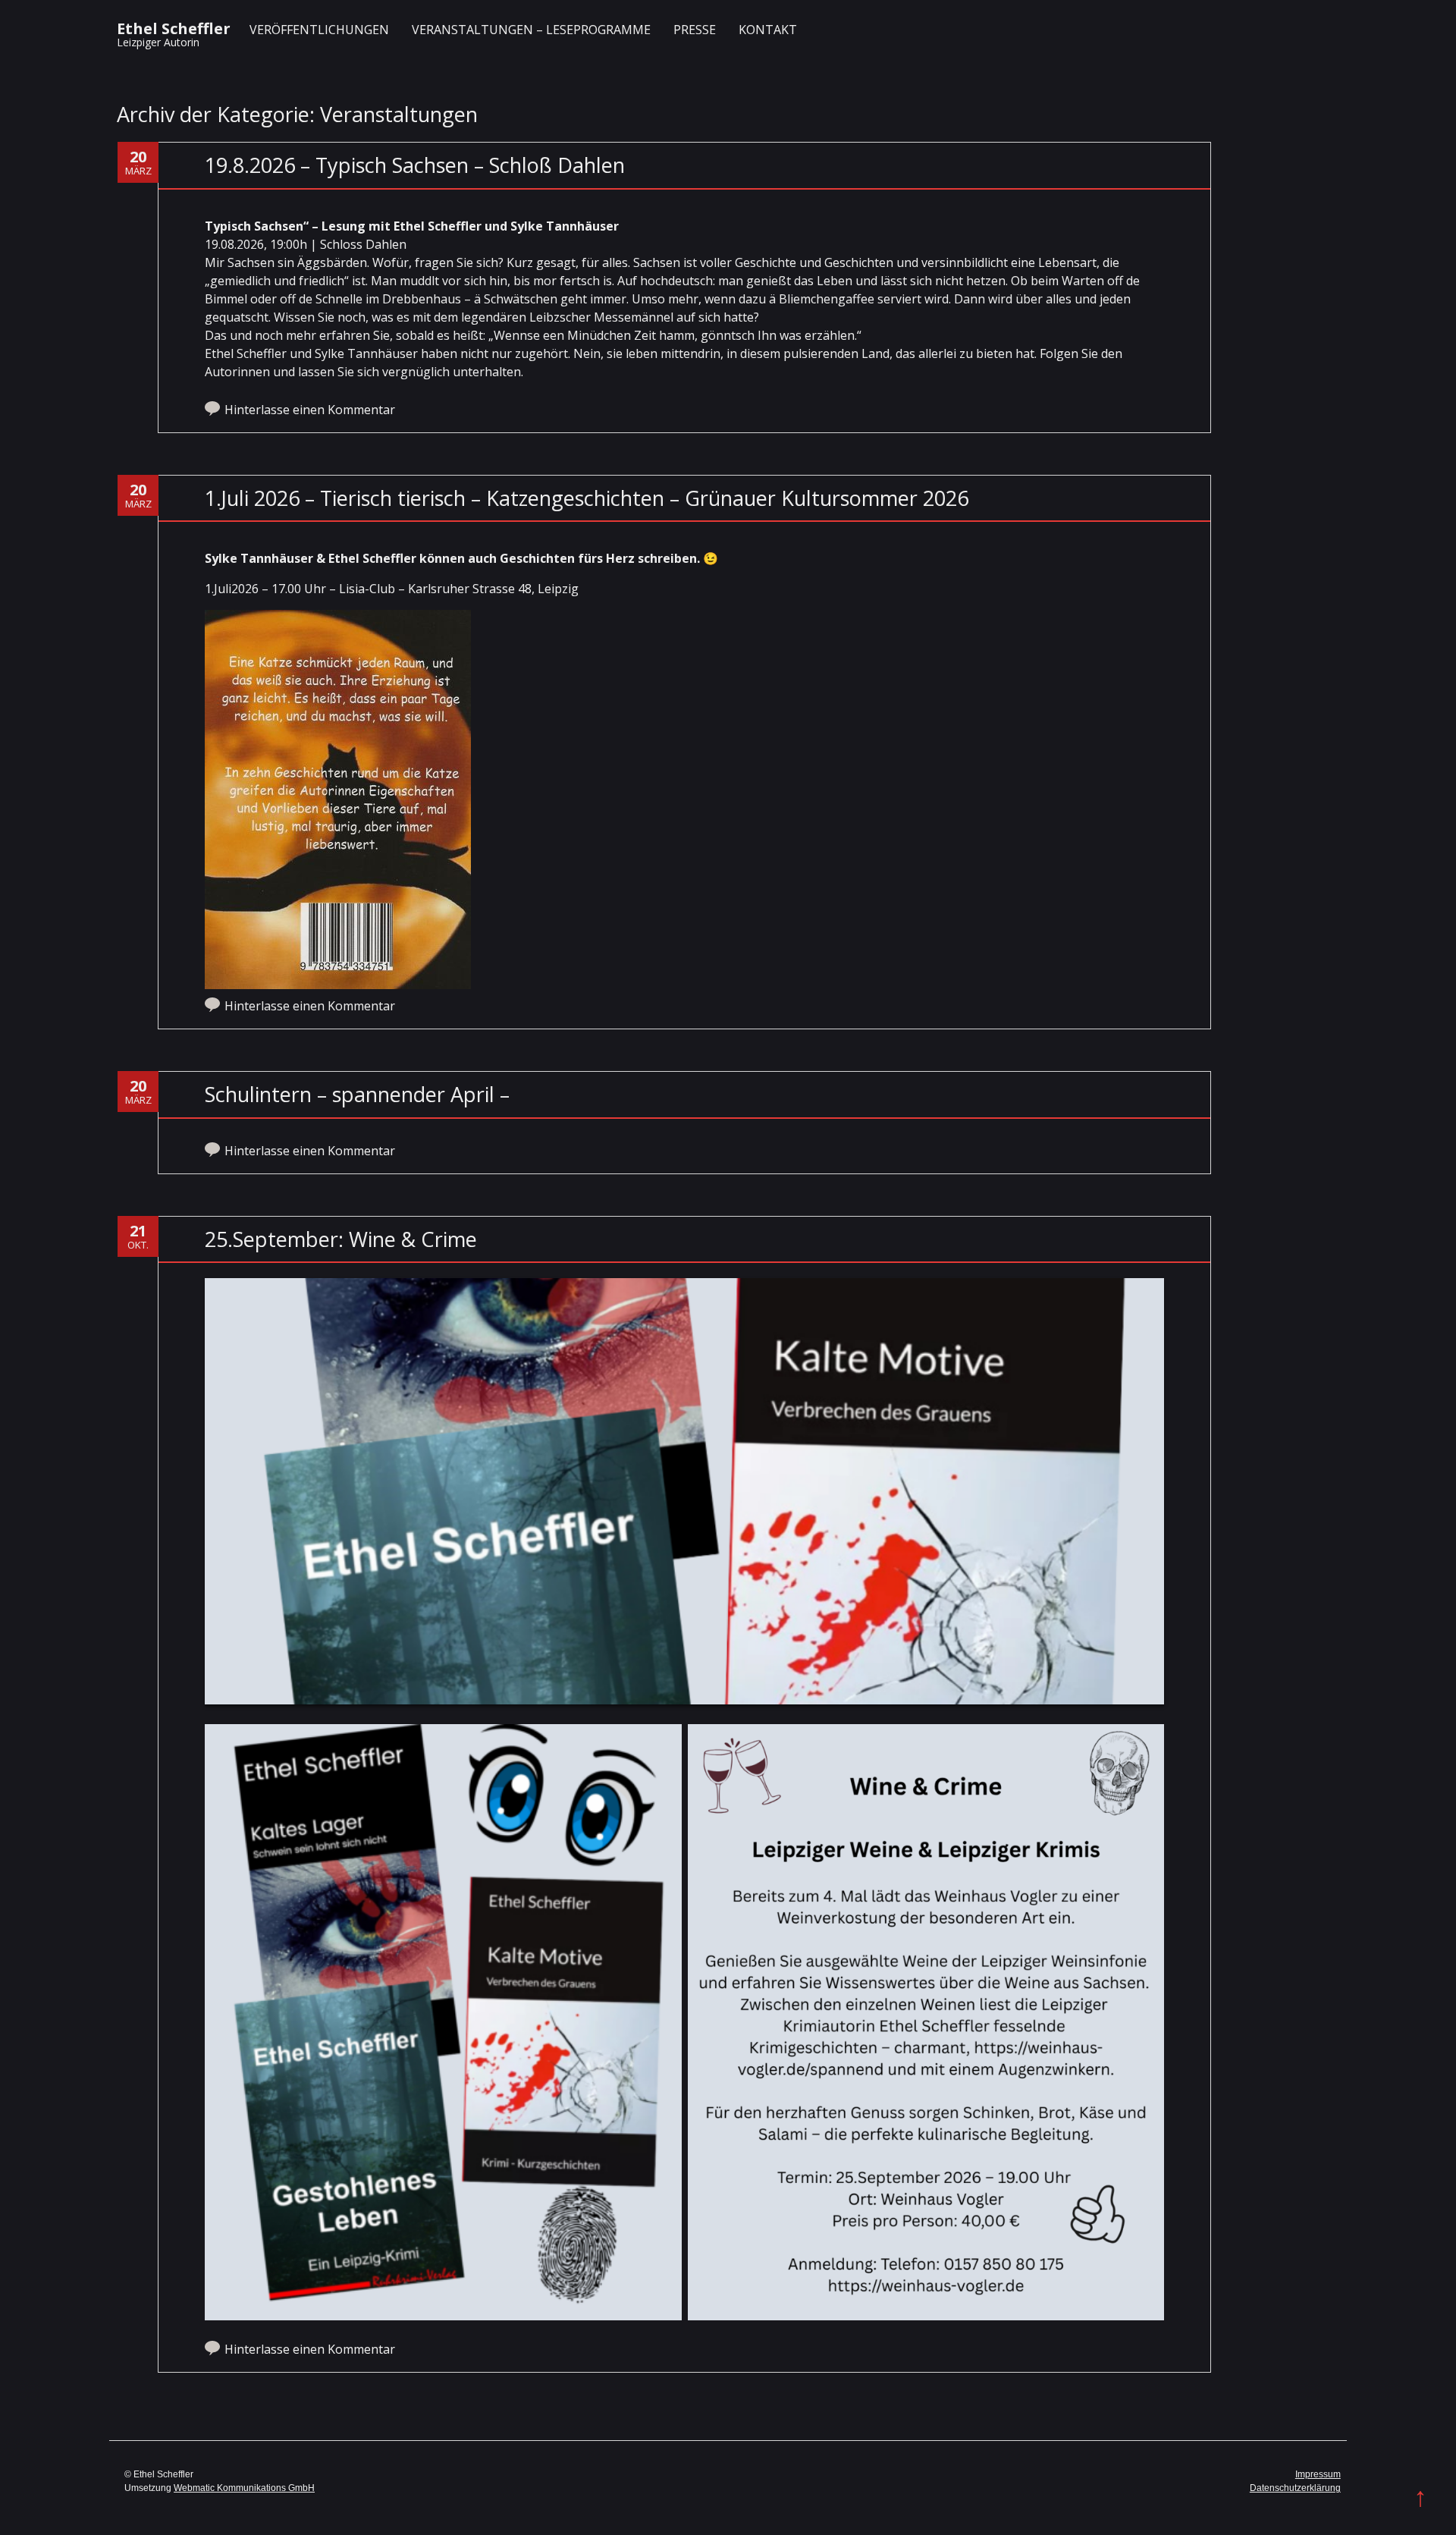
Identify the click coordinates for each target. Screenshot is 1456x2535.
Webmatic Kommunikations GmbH (244, 2488)
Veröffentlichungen (319, 30)
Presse (695, 30)
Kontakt (768, 30)
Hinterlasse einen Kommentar (310, 410)
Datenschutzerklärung (1295, 2488)
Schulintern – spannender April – (357, 1094)
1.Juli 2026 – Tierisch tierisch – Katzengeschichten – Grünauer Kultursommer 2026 (587, 498)
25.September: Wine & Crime (341, 1239)
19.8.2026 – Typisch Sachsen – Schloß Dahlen (415, 165)
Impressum (1318, 2474)
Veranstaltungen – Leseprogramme (531, 30)
